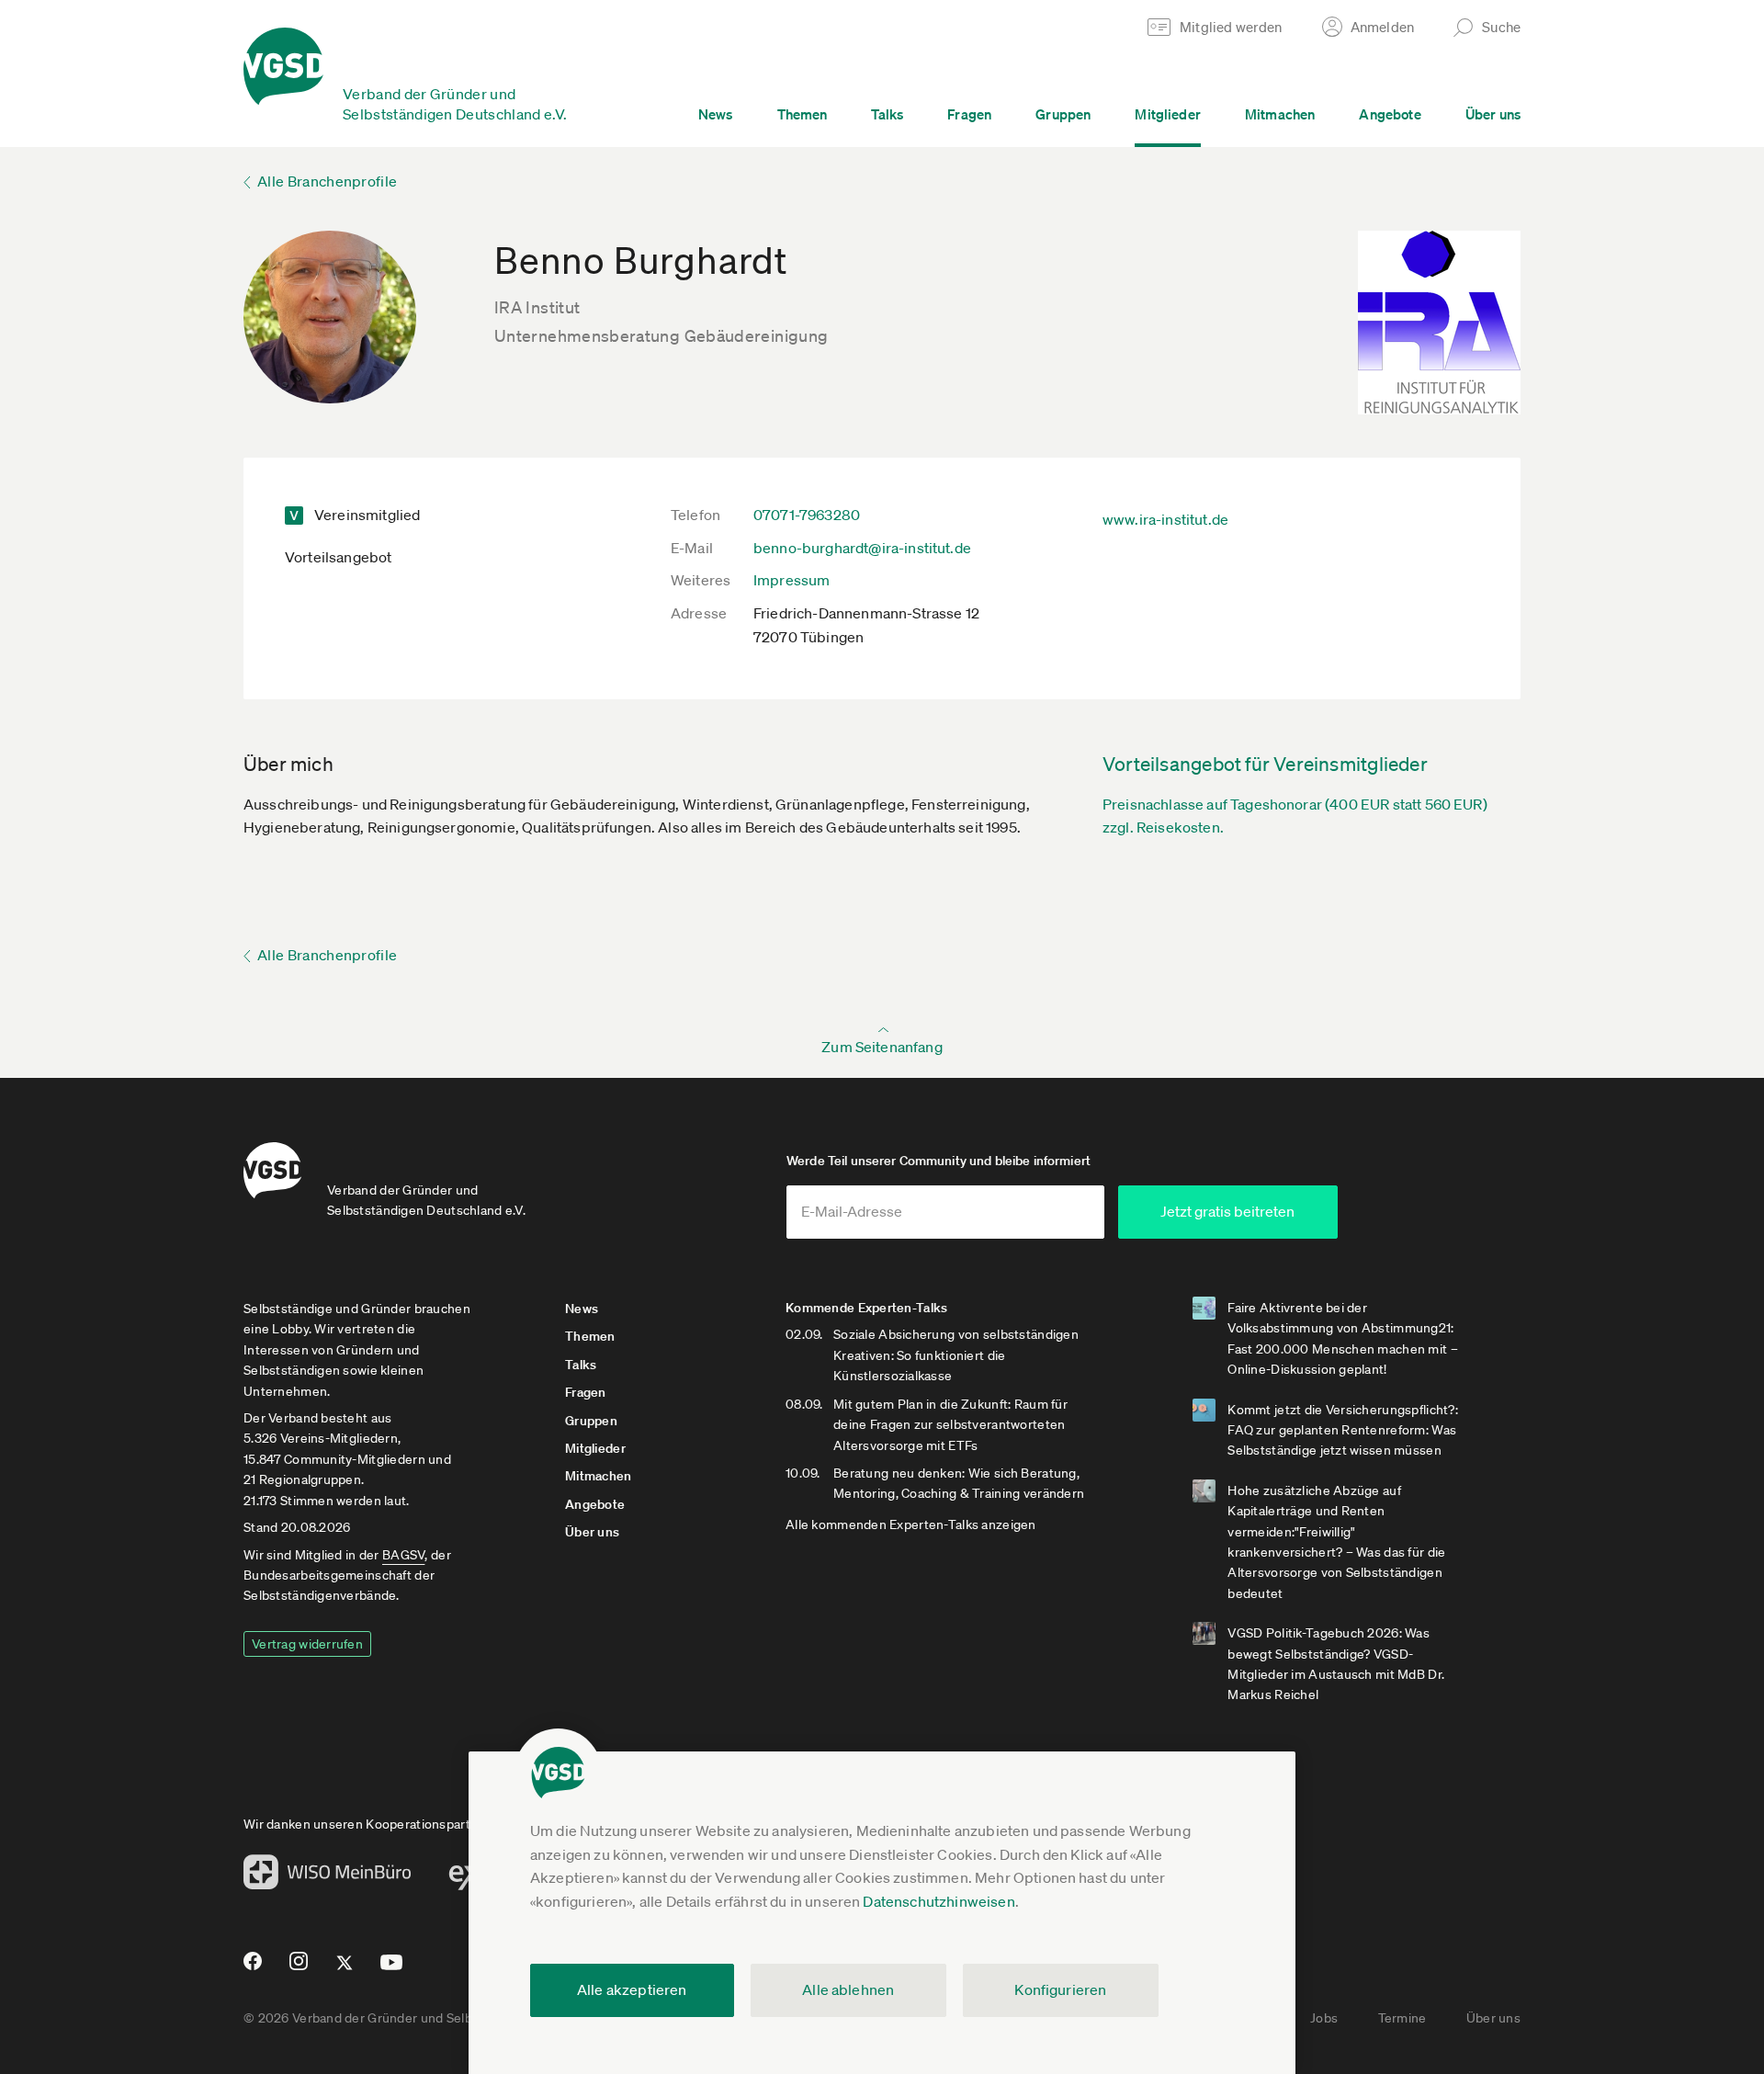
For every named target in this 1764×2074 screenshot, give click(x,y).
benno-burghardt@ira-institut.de (862, 548)
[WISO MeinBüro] (328, 1877)
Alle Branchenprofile (327, 181)
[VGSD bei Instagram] (299, 1968)
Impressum (792, 580)
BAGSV (403, 1555)
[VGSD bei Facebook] (250, 1968)
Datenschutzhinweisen (939, 1901)
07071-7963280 (807, 515)
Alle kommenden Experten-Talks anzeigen (911, 1524)
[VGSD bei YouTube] (392, 1970)
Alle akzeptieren (632, 1989)
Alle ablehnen (848, 1989)
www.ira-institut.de (1165, 519)
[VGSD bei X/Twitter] (345, 1970)
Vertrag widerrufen (307, 1644)
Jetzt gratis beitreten (1227, 1211)
